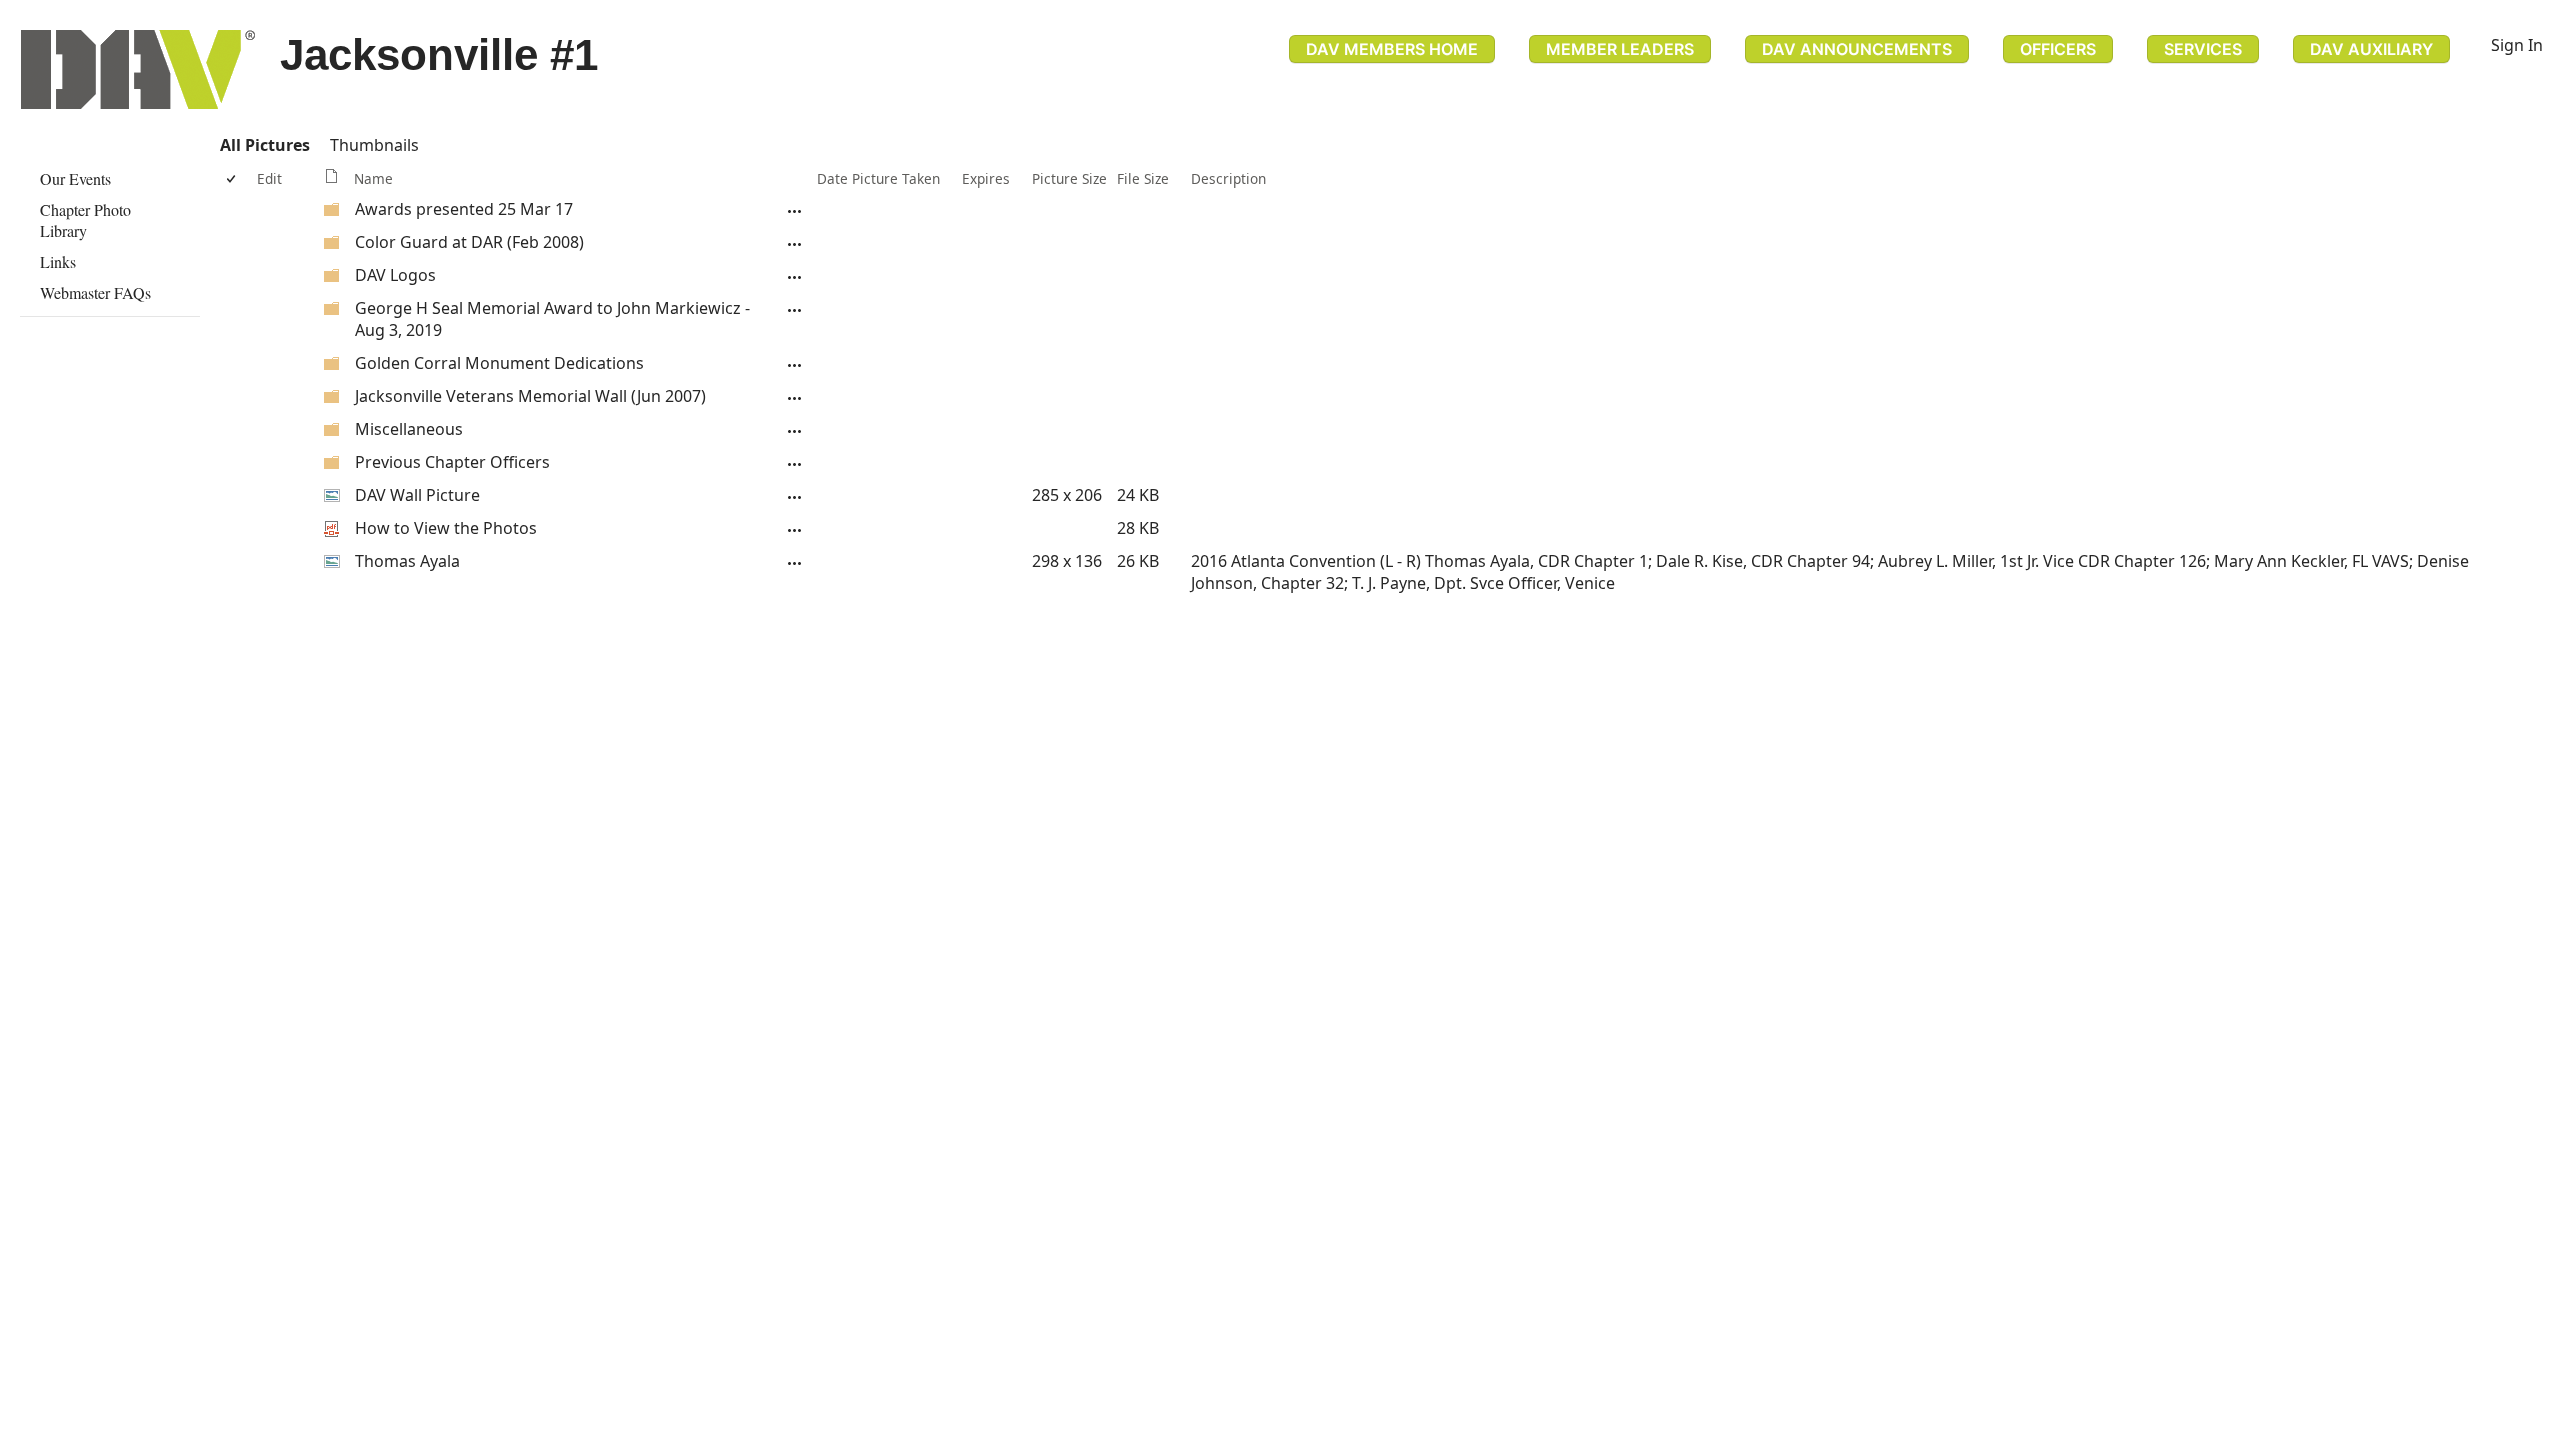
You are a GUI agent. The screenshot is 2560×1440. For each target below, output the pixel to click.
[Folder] (332, 212)
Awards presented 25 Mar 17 (464, 209)
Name (373, 178)
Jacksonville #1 (439, 54)
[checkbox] (232, 178)
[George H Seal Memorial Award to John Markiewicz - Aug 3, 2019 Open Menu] (795, 310)
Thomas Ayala (407, 561)
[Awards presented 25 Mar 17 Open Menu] (795, 211)
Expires (986, 178)
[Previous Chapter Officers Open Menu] (795, 464)
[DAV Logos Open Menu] (795, 277)
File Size (1143, 178)
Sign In (2517, 45)
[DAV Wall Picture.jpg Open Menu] (795, 497)
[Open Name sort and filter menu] (361, 197)
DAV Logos (395, 275)
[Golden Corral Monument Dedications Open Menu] (795, 365)
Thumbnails (374, 145)
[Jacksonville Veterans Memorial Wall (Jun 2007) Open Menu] (795, 398)
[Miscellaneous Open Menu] (795, 431)
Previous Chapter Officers (452, 462)
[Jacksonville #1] (138, 69)
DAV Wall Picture (417, 495)
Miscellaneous (409, 429)
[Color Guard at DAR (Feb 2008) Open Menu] (795, 244)
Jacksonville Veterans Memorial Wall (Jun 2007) (530, 396)
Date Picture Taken (878, 178)
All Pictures (265, 145)
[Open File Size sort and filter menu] (1124, 197)
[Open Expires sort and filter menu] (969, 197)
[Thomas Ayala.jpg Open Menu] (795, 563)
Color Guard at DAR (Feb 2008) (469, 242)
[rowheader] (236, 209)
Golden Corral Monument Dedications (499, 363)
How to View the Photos (446, 528)
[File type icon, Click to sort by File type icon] (332, 178)
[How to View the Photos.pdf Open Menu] (795, 530)
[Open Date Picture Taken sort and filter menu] (824, 197)
